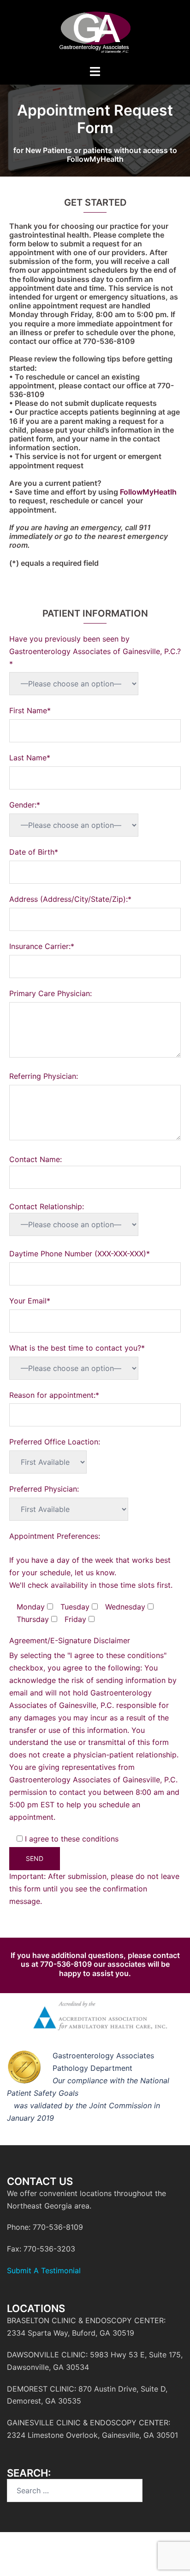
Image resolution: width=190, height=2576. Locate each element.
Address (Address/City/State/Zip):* (70, 899)
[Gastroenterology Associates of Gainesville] (95, 31)
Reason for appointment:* (54, 1395)
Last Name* (30, 758)
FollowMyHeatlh (148, 492)
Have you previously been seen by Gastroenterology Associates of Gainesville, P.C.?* (95, 651)
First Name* (30, 710)
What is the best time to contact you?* (77, 1348)
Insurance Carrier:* (42, 946)
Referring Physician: (44, 1076)
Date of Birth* (34, 852)
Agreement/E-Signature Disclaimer (70, 1640)
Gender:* (25, 805)
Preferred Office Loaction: (55, 1442)
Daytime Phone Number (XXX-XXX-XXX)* (80, 1254)
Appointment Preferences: (55, 1536)
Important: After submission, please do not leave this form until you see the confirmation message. (94, 1889)
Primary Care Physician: (50, 993)
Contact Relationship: (47, 1206)
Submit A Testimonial (44, 2270)
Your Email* (30, 1301)
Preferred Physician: (44, 1489)
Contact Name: (36, 1159)
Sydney (153, 2560)
